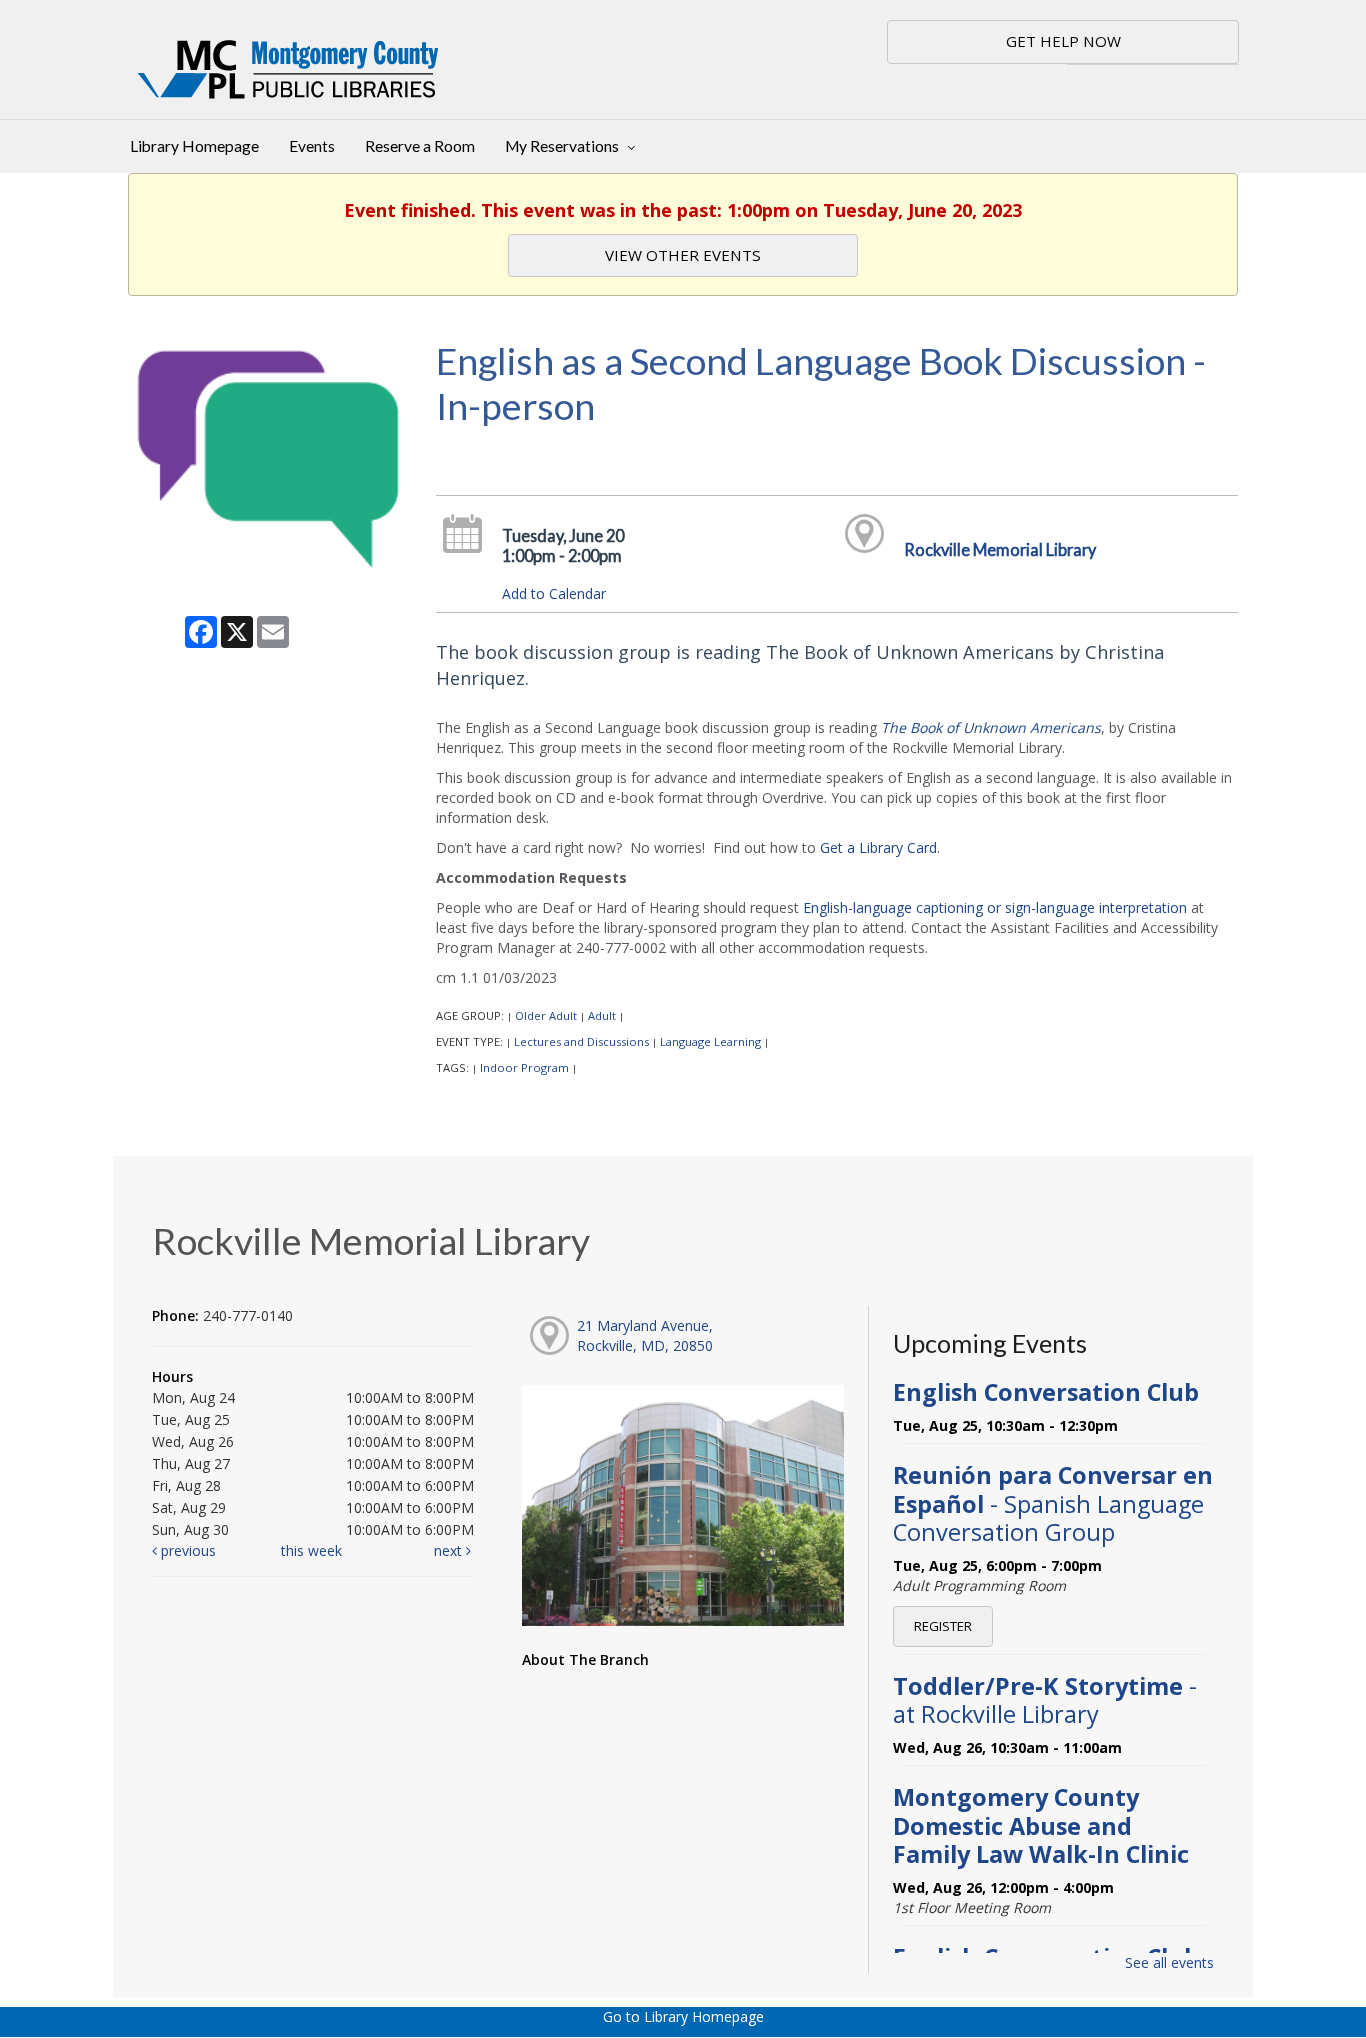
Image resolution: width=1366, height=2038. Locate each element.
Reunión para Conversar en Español (1053, 1503)
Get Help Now (1063, 41)
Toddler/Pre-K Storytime (1045, 1700)
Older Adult (546, 1015)
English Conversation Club (1046, 1392)
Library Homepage (194, 146)
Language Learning (710, 1041)
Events (312, 146)
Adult (602, 1015)
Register (943, 1626)
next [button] (450, 1550)
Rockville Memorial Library (1000, 549)
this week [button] (311, 1550)
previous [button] (186, 1550)
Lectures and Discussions (581, 1041)
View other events (683, 255)
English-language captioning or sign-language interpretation (995, 907)
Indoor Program (524, 1067)
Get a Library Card (878, 847)
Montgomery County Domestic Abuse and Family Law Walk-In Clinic (1041, 1825)
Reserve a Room (420, 146)
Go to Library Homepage (683, 2016)
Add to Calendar (554, 593)
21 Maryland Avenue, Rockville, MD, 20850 (645, 1335)
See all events (1169, 1962)
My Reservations (563, 146)
